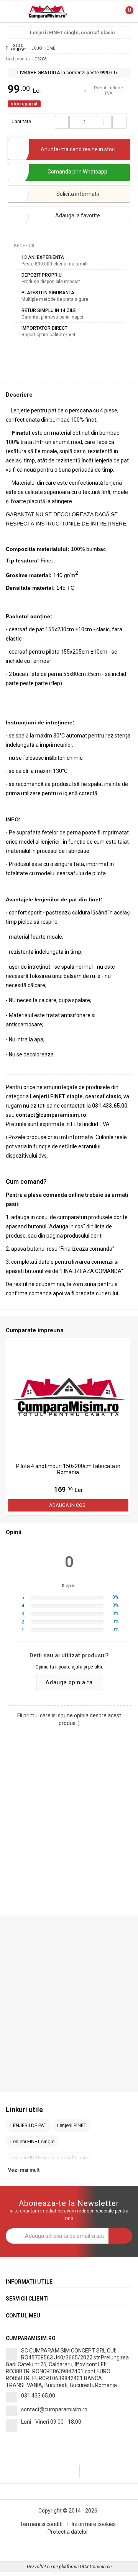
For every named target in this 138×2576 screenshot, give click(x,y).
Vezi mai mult (24, 2170)
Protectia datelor (68, 2532)
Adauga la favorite (78, 215)
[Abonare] (120, 2236)
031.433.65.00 (38, 2396)
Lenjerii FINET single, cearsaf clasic (72, 33)
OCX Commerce (96, 2567)
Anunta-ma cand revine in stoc (78, 149)
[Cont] (108, 7)
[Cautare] (102, 7)
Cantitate (21, 122)
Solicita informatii (78, 194)
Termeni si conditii (42, 2524)
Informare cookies (94, 2524)
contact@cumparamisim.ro (54, 2409)
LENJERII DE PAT (28, 2125)
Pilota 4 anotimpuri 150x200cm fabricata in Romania (68, 1469)
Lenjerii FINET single (32, 2141)
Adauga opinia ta (69, 1682)
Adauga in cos (67, 1505)
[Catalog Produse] (11, 13)
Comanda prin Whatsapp (77, 172)
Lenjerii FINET (71, 2125)
